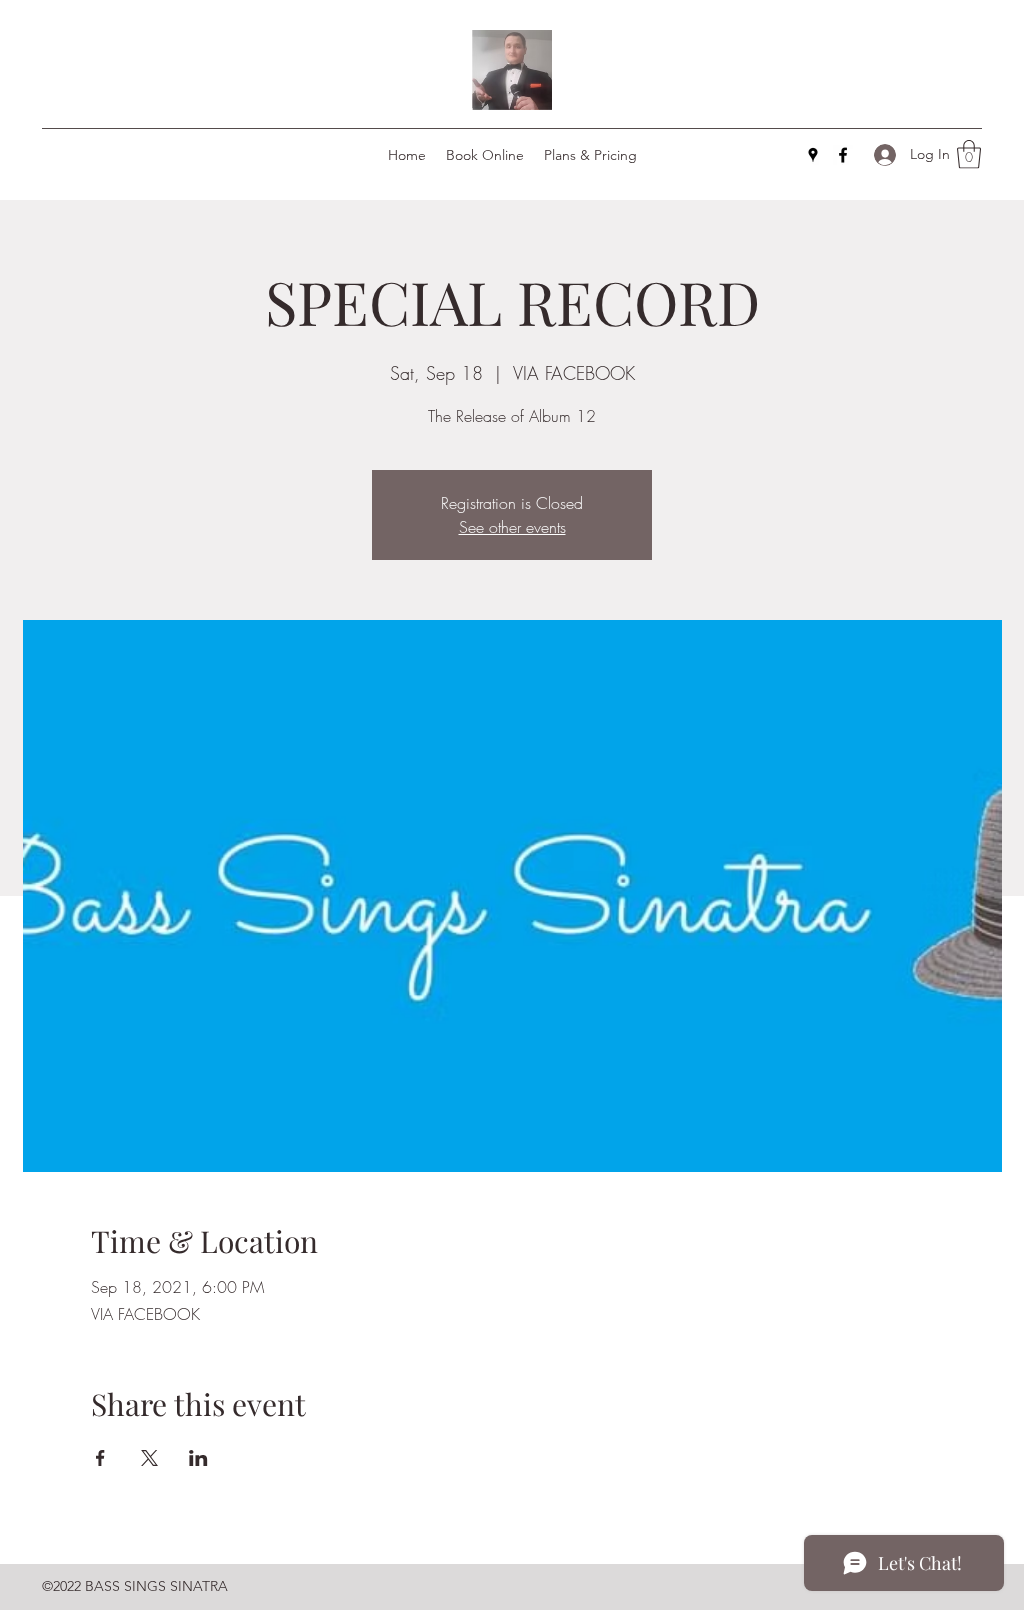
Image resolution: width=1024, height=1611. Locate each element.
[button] (969, 154)
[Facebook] (843, 155)
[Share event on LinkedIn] (198, 1458)
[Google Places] (813, 155)
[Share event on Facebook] (100, 1458)
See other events (512, 527)
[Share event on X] (149, 1458)
